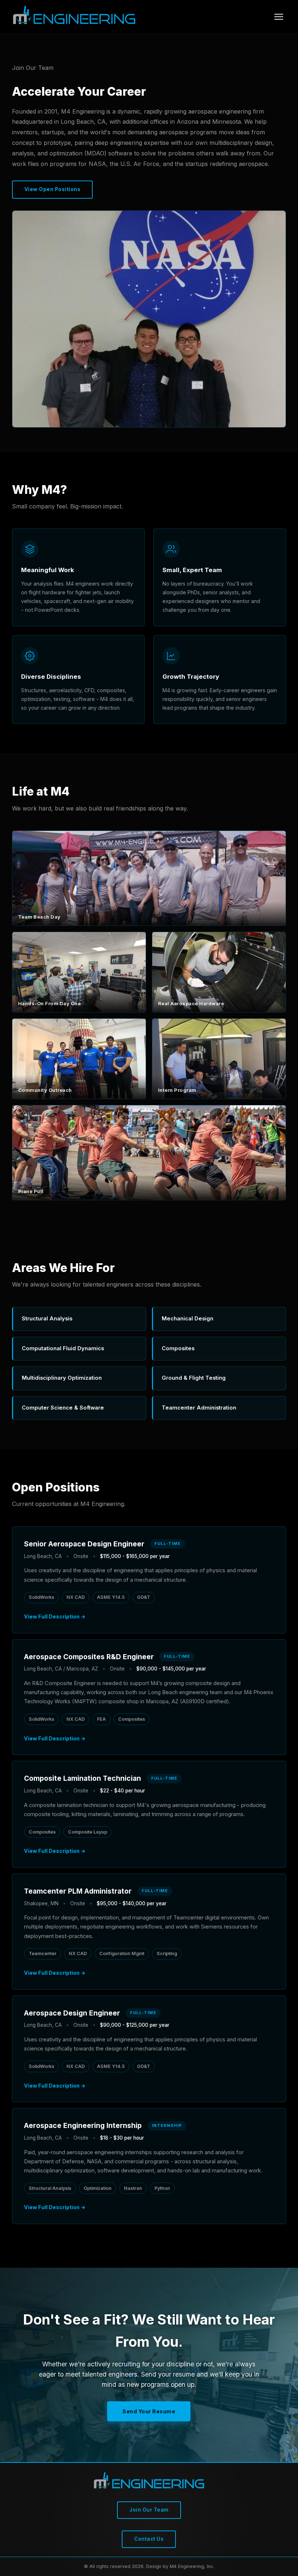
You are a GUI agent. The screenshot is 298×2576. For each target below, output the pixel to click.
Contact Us (149, 2539)
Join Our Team (149, 2510)
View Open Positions (53, 189)
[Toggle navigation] (279, 17)
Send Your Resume (149, 2411)
